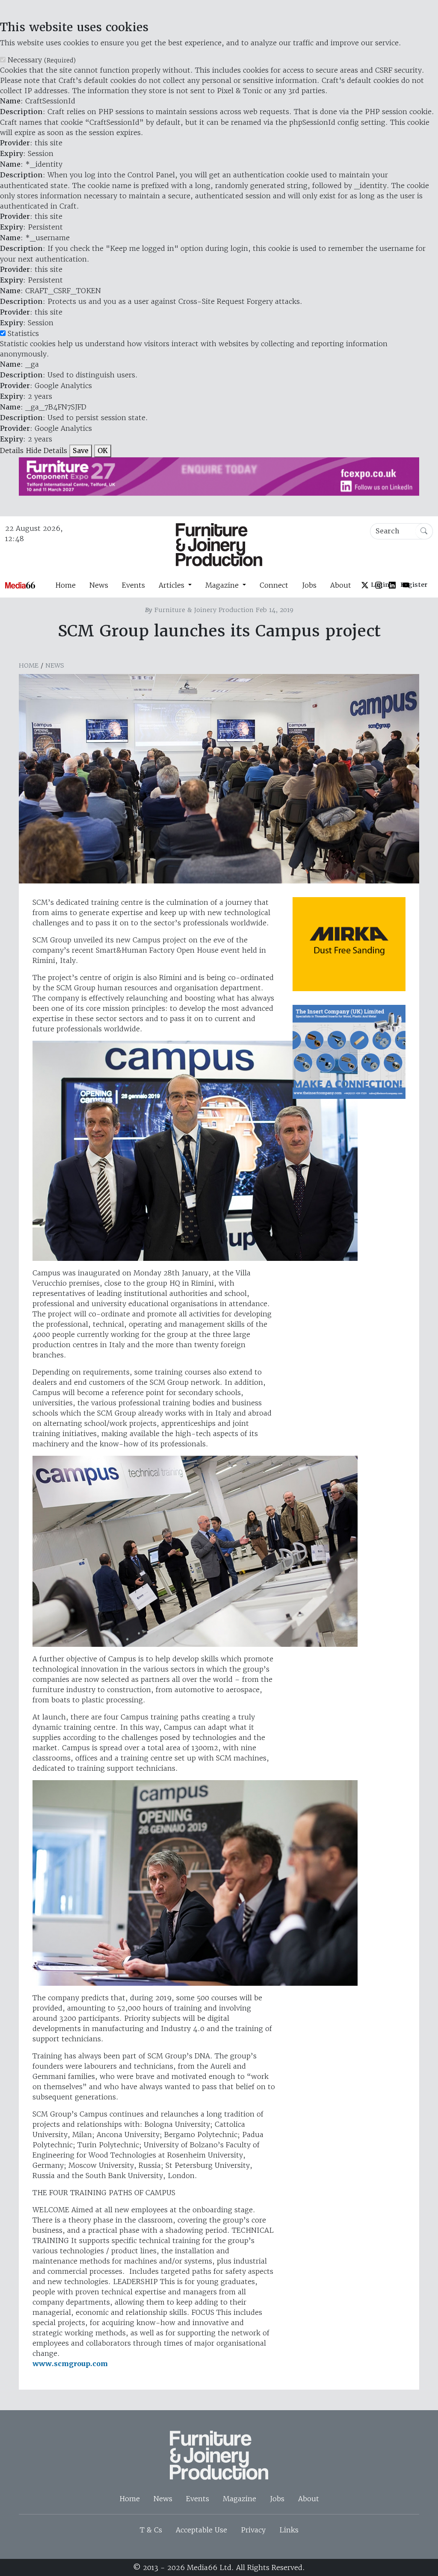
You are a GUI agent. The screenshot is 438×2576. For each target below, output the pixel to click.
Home (65, 585)
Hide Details (46, 450)
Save (81, 451)
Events (133, 585)
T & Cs (151, 2530)
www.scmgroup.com (70, 2364)
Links (289, 2530)
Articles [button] (173, 585)
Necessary (42, 60)
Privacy (253, 2530)
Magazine (240, 2499)
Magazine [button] (223, 585)
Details (12, 450)
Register (414, 585)
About (341, 585)
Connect (274, 585)
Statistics (23, 333)
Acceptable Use (201, 2530)
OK (103, 451)
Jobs (309, 585)
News (99, 585)
